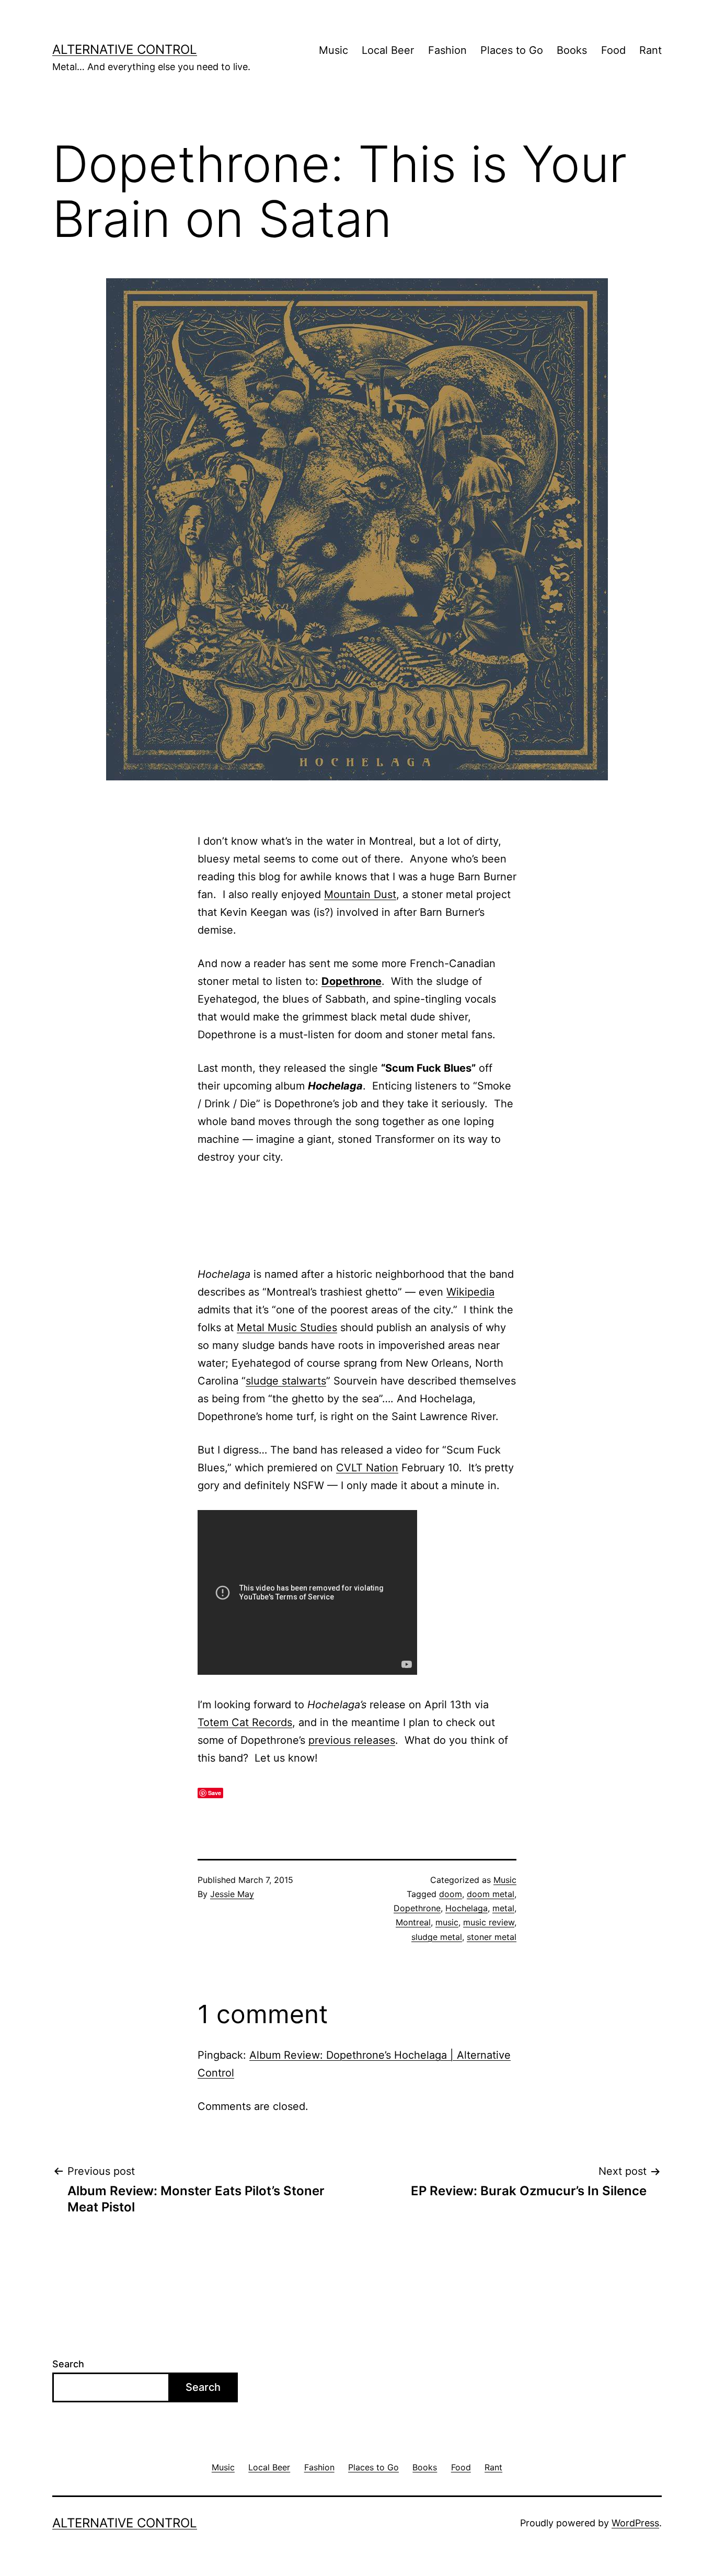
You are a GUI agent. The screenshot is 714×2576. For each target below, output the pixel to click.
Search (68, 2364)
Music (333, 50)
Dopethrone (352, 981)
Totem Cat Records (245, 1722)
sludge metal (437, 1937)
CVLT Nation (367, 1468)
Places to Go (512, 50)
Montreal (413, 1922)
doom (451, 1894)
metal (503, 1908)
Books (572, 50)
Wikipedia (470, 1292)
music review (489, 1922)
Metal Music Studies (287, 1327)
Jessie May (232, 1894)
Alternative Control (125, 49)
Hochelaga (467, 1908)
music (447, 1922)
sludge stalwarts (286, 1381)
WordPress (635, 2523)
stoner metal (492, 1937)
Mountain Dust (360, 894)
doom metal (491, 1894)
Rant (650, 50)
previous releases (352, 1740)
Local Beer (388, 50)
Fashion (447, 50)
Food (613, 50)
